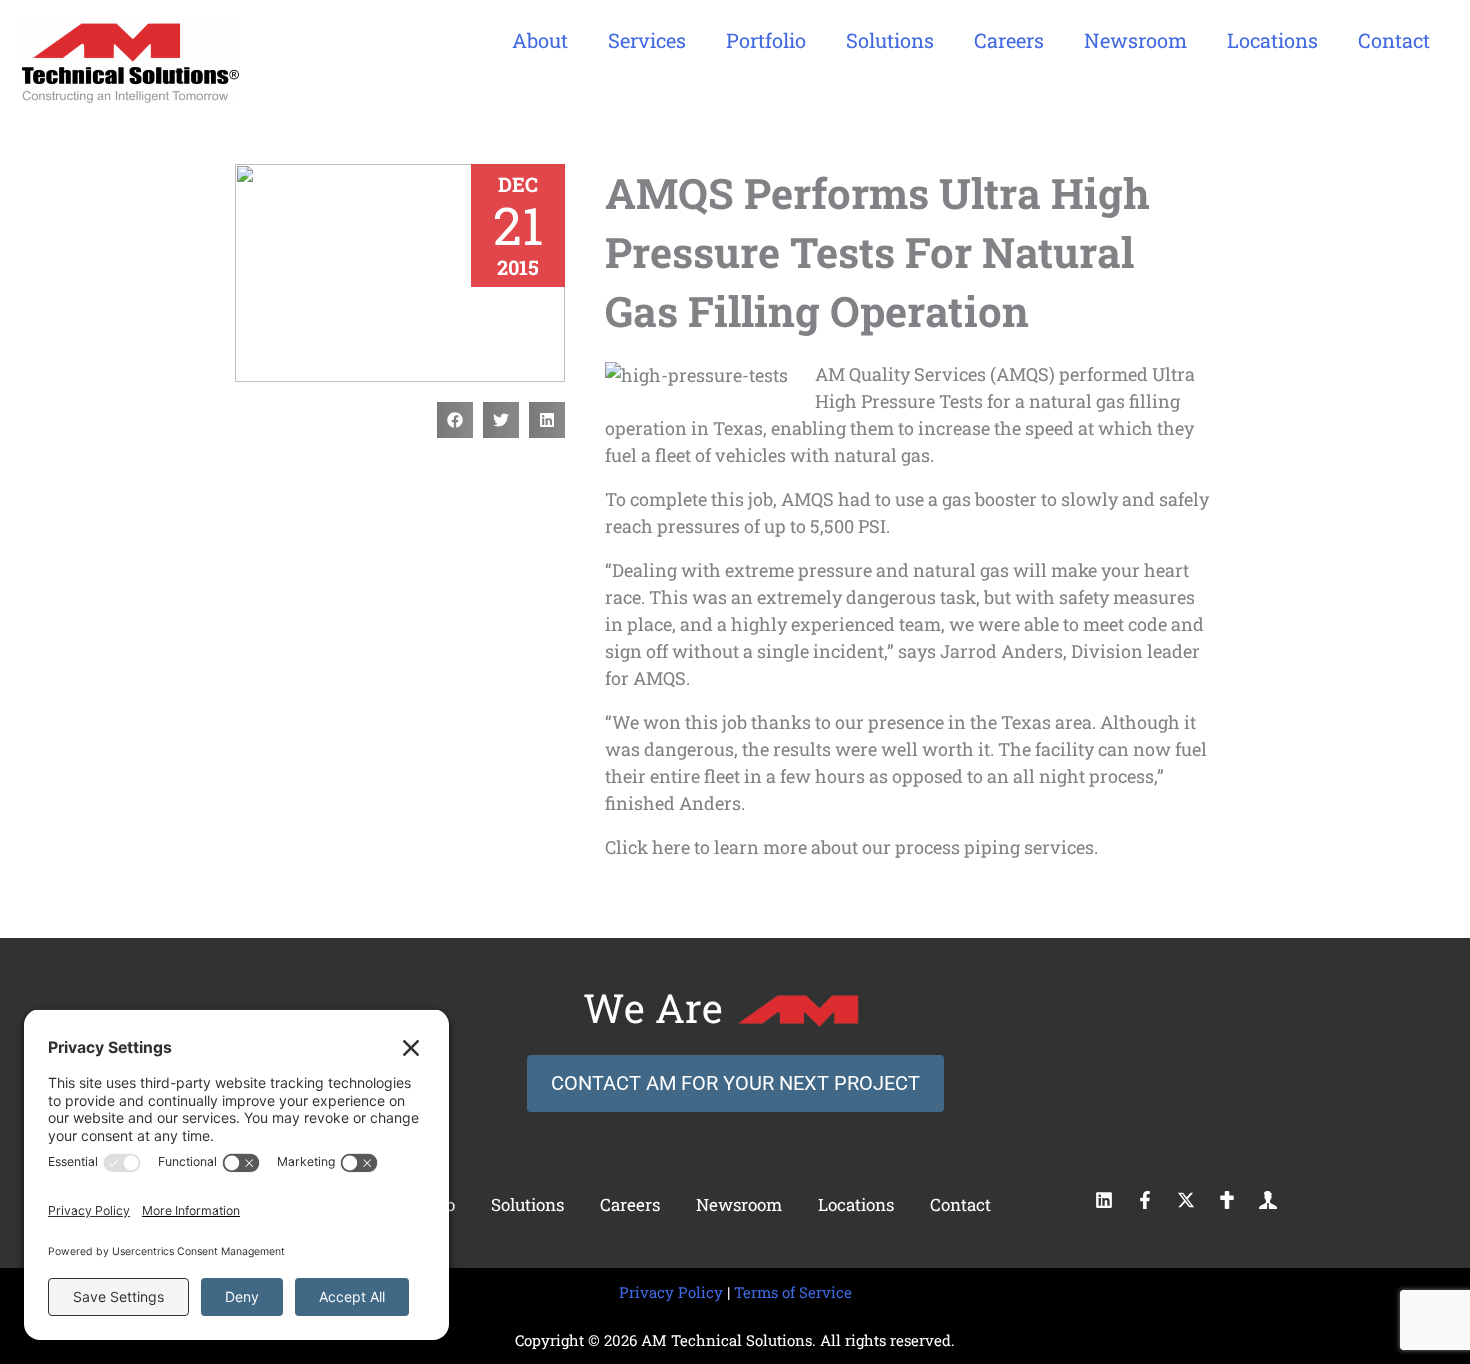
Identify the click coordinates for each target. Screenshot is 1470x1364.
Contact (960, 1204)
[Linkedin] (1104, 1200)
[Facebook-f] (1145, 1200)
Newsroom (739, 1204)
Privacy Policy (671, 1292)
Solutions (527, 1204)
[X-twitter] (1186, 1200)
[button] (455, 420)
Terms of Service (793, 1292)
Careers (630, 1204)
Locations (856, 1204)
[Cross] (1227, 1200)
